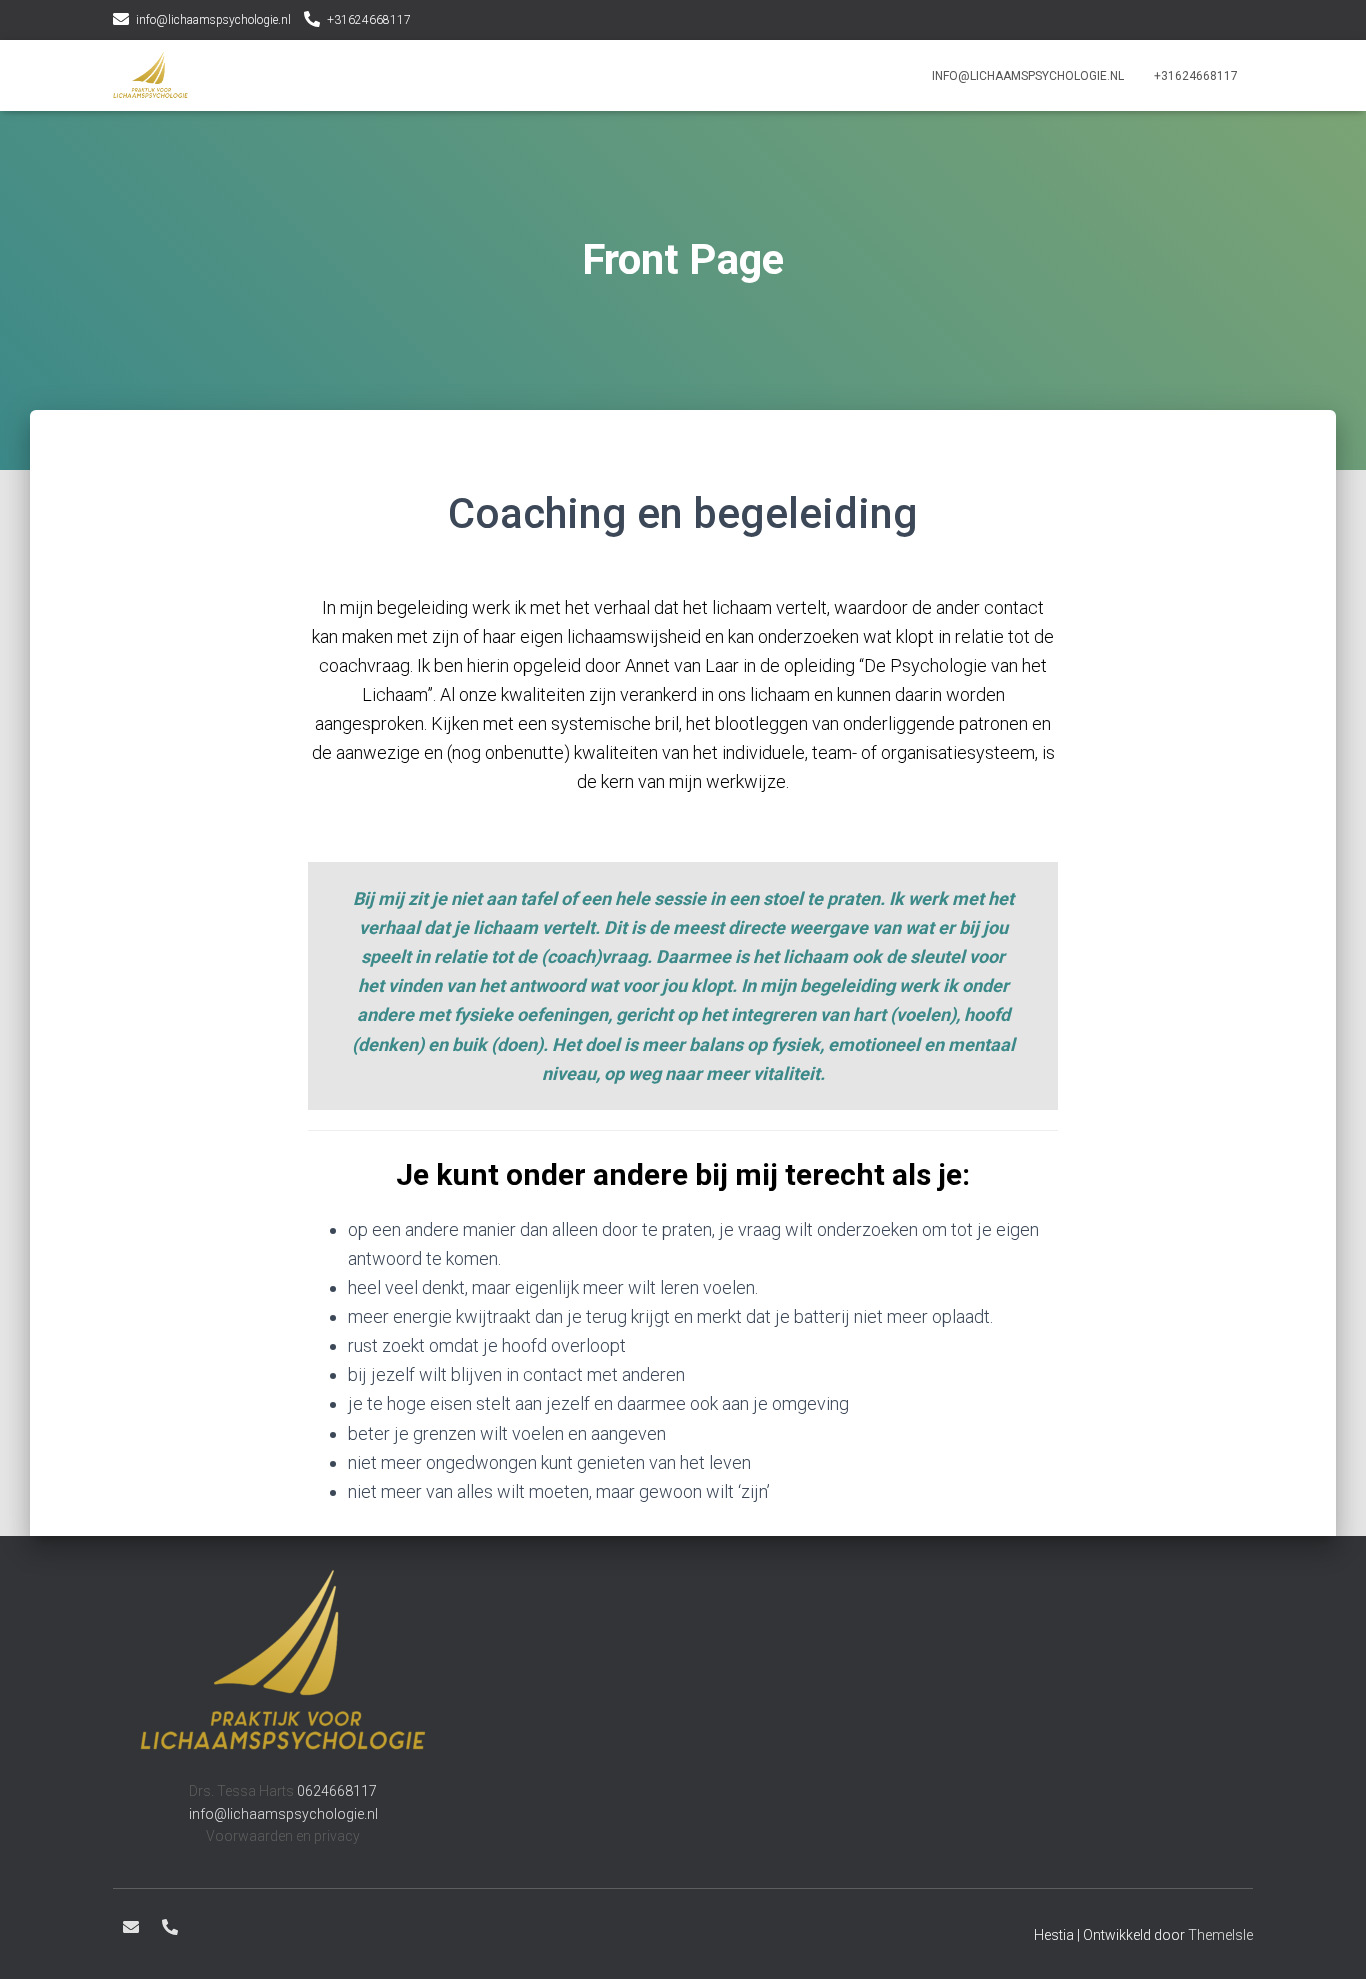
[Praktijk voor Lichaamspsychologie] (150, 76)
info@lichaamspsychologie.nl (213, 20)
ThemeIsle (1220, 1935)
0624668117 (337, 1791)
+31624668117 (369, 20)
